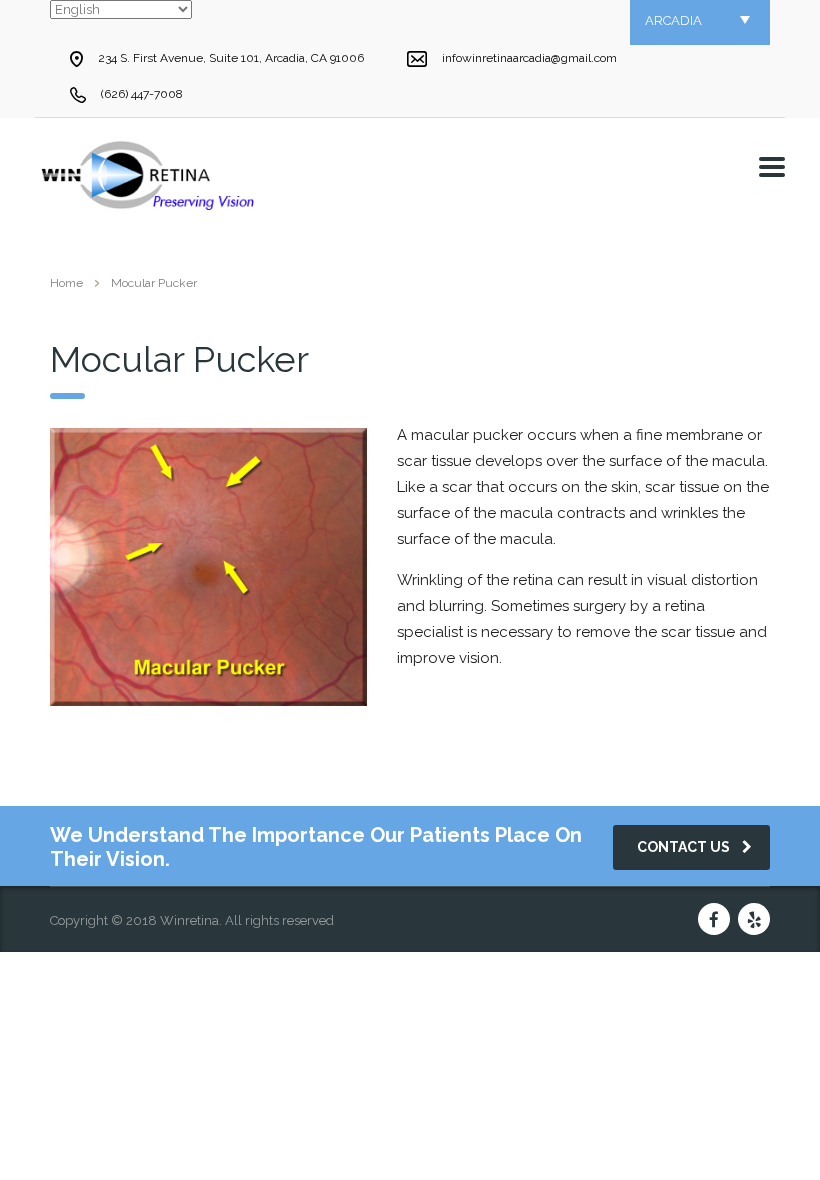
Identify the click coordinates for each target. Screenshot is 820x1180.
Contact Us (683, 847)
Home (66, 283)
